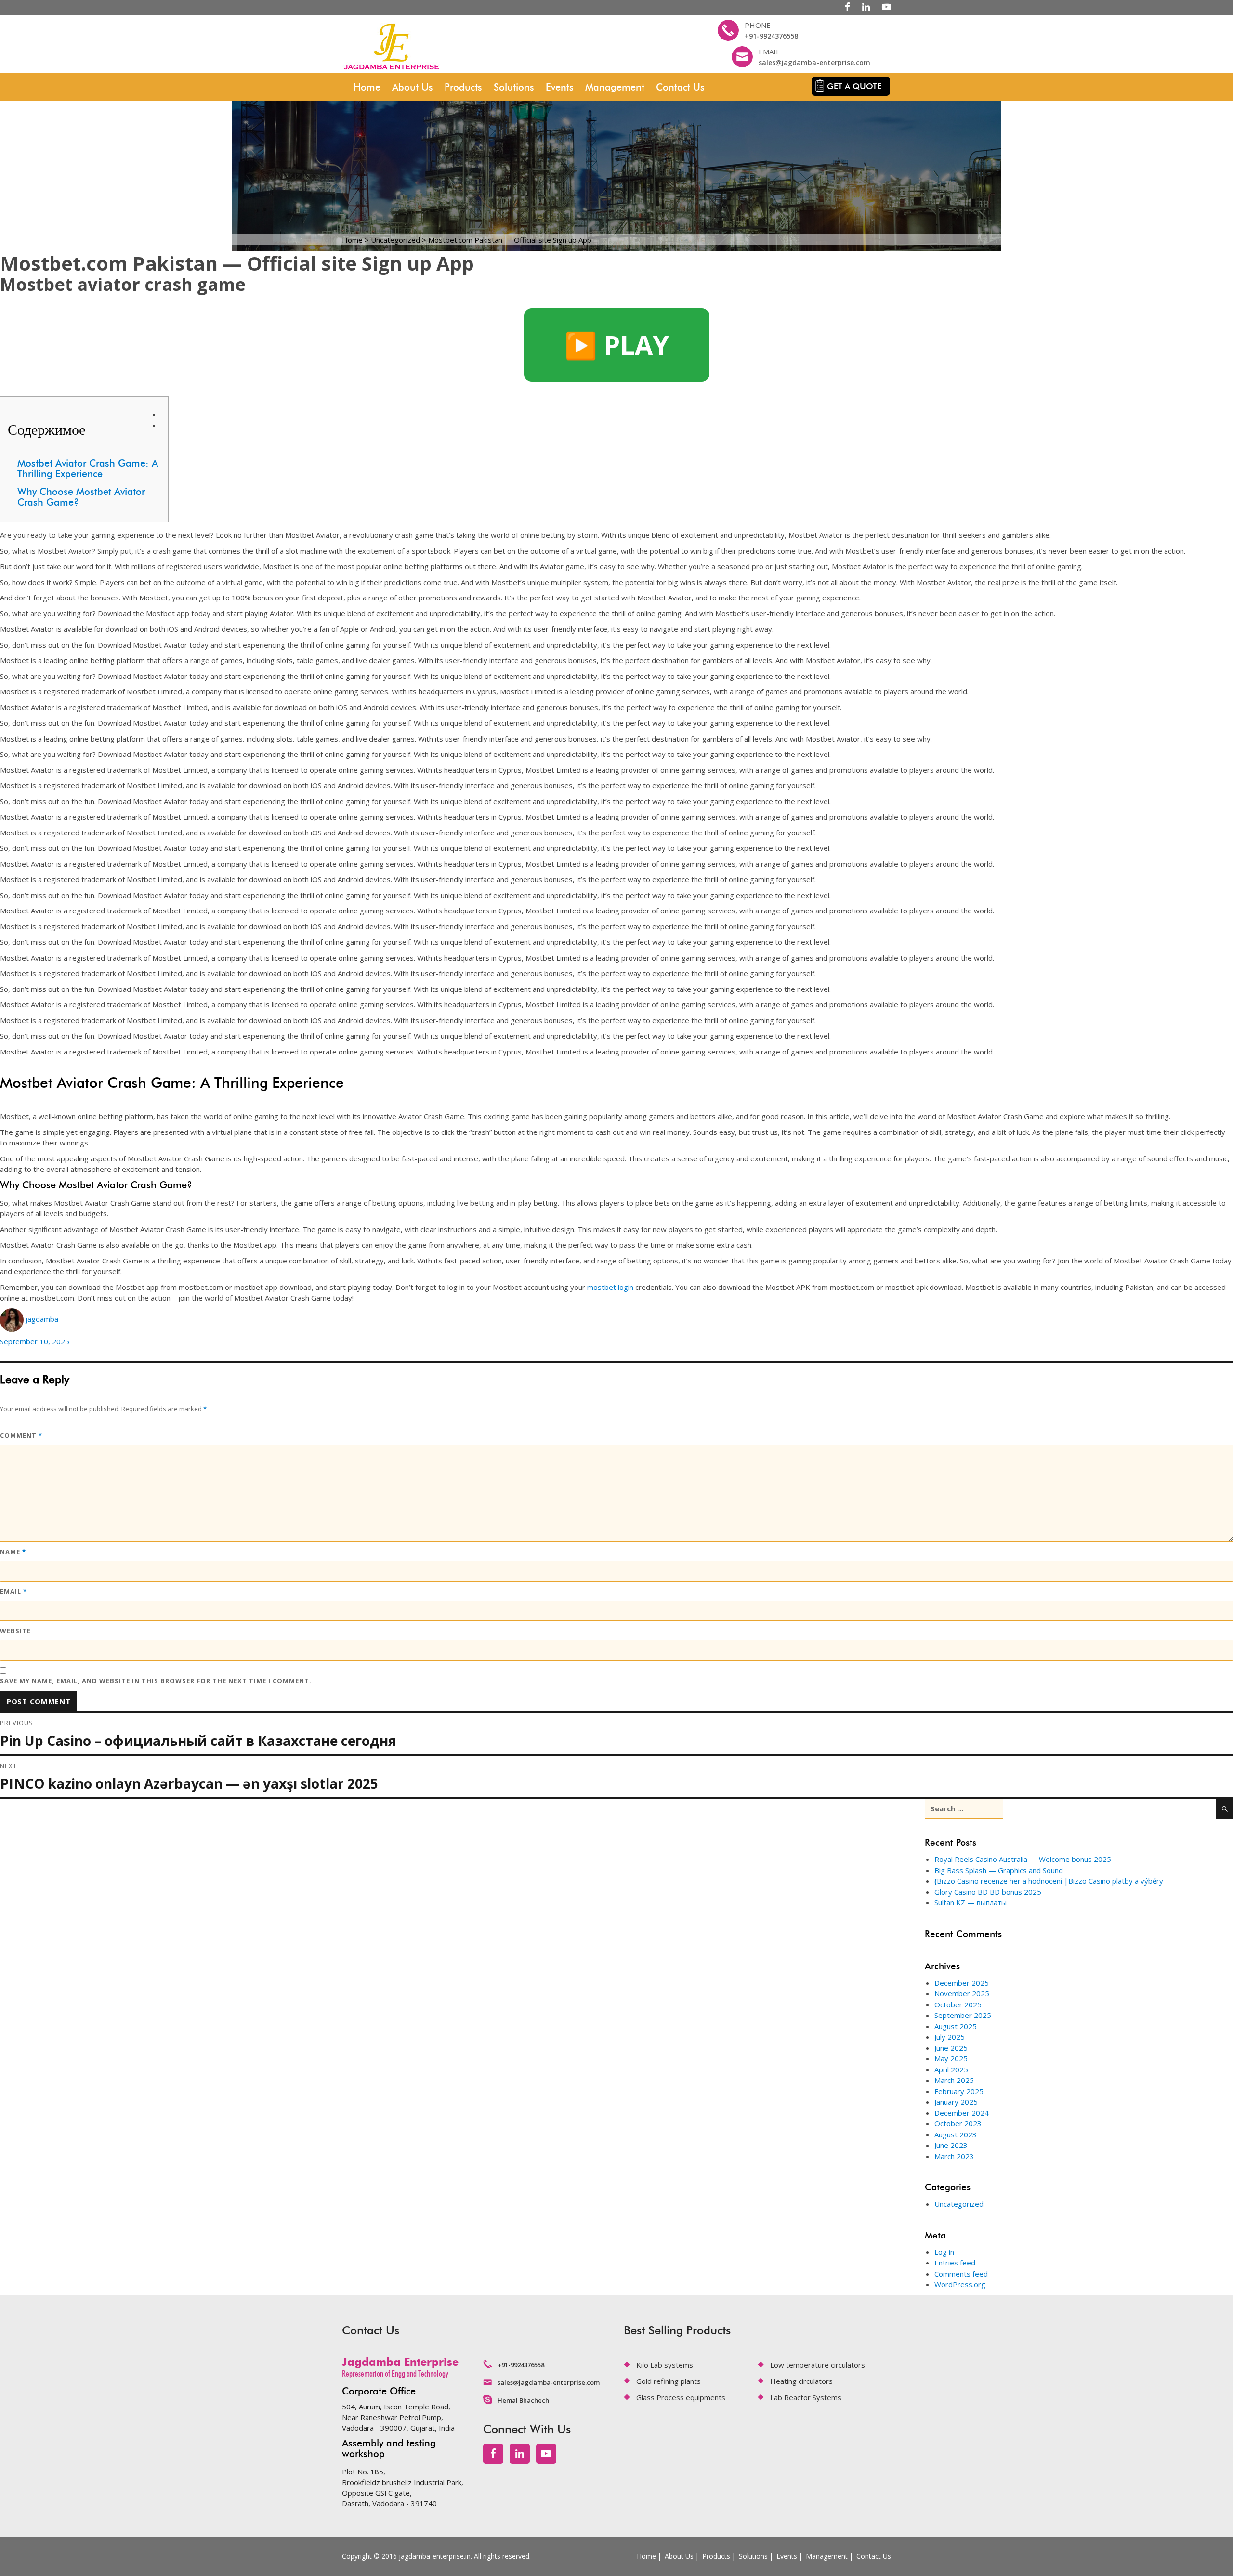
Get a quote (854, 86)
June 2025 (951, 2048)
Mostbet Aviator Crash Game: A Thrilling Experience (88, 468)
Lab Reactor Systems (806, 2397)
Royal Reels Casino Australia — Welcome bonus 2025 (1023, 1859)
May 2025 (951, 2058)
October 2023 (958, 2123)
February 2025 (959, 2091)
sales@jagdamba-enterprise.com (814, 62)
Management (615, 87)
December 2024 (962, 2113)
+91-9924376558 (771, 36)
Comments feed (961, 2274)
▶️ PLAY (617, 345)
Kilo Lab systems (665, 2365)
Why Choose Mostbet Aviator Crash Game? (81, 497)
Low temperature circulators (818, 2365)
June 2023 (951, 2145)
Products (463, 87)
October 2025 (958, 2004)
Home (367, 87)
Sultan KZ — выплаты (971, 1902)
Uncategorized (959, 2204)
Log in (944, 2252)
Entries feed (955, 2263)
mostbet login (610, 1287)
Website (15, 1631)
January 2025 (956, 2102)
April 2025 (951, 2069)
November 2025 (962, 1993)
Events (560, 87)
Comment (21, 1435)
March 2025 (954, 2080)
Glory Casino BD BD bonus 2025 (988, 1892)
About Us (413, 87)
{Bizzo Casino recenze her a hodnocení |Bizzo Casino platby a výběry (1049, 1881)
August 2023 (956, 2134)
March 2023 (954, 2156)
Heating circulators (801, 2381)
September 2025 (963, 2015)
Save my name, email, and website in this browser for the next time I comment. (156, 1681)
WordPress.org (960, 2284)
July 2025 (950, 2037)
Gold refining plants (669, 2381)
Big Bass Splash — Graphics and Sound (999, 1870)
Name (13, 1552)
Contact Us (680, 87)
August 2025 (956, 2026)
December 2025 (962, 1983)
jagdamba (42, 1319)
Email (13, 1591)
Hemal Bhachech (523, 2400)
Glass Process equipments (681, 2397)
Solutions (514, 87)
